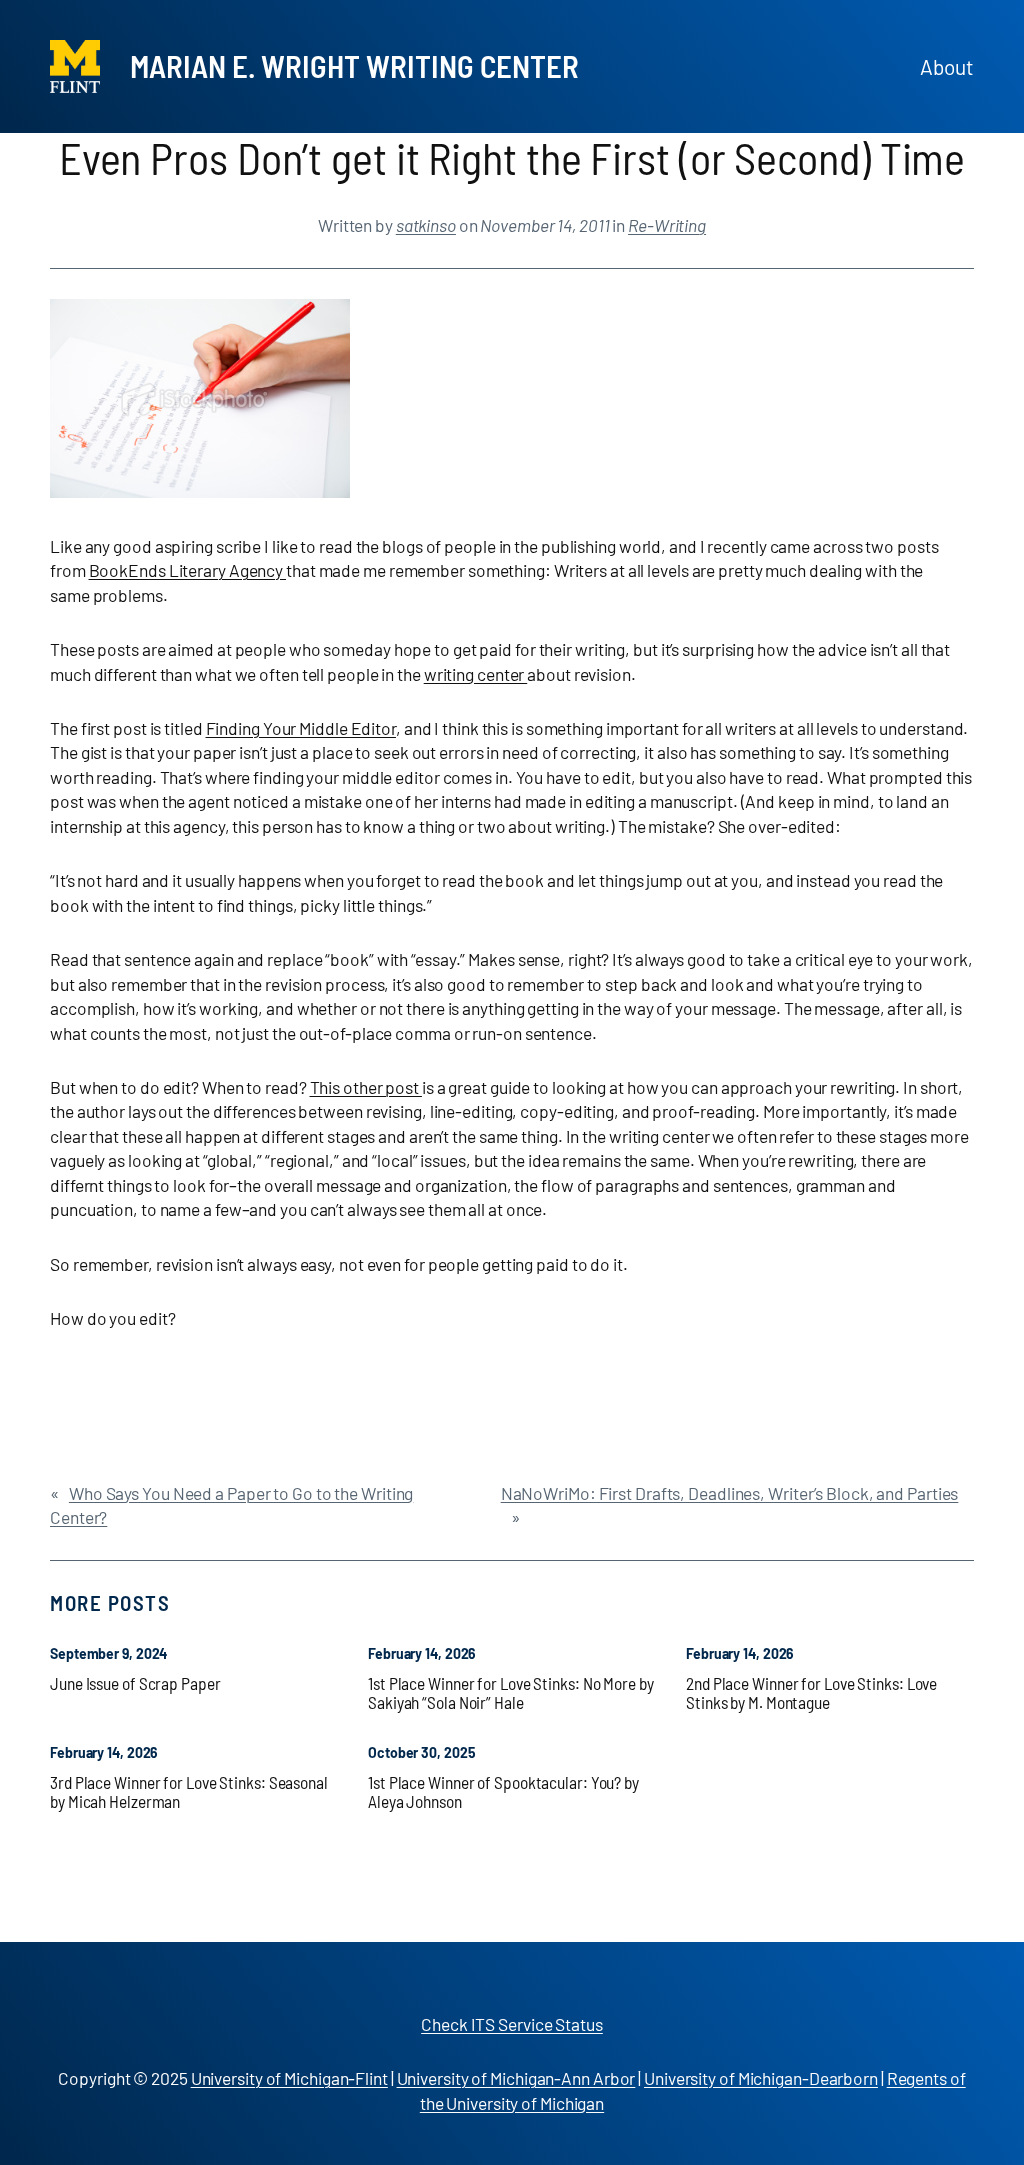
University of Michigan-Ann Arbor (516, 2078)
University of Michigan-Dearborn (761, 2078)
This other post (366, 1087)
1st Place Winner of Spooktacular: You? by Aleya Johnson (503, 1792)
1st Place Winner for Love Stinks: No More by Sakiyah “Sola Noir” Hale (511, 1693)
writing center (476, 674)
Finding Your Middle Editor (301, 728)
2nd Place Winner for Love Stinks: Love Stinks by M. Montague (811, 1693)
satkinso (426, 225)
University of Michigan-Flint (289, 2078)
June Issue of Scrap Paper (135, 1683)
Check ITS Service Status (512, 2024)
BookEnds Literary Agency (188, 570)
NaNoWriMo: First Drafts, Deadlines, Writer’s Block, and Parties (730, 1493)
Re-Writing (667, 225)
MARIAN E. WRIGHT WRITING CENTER (354, 65)
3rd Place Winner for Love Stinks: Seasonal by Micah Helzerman (189, 1792)
